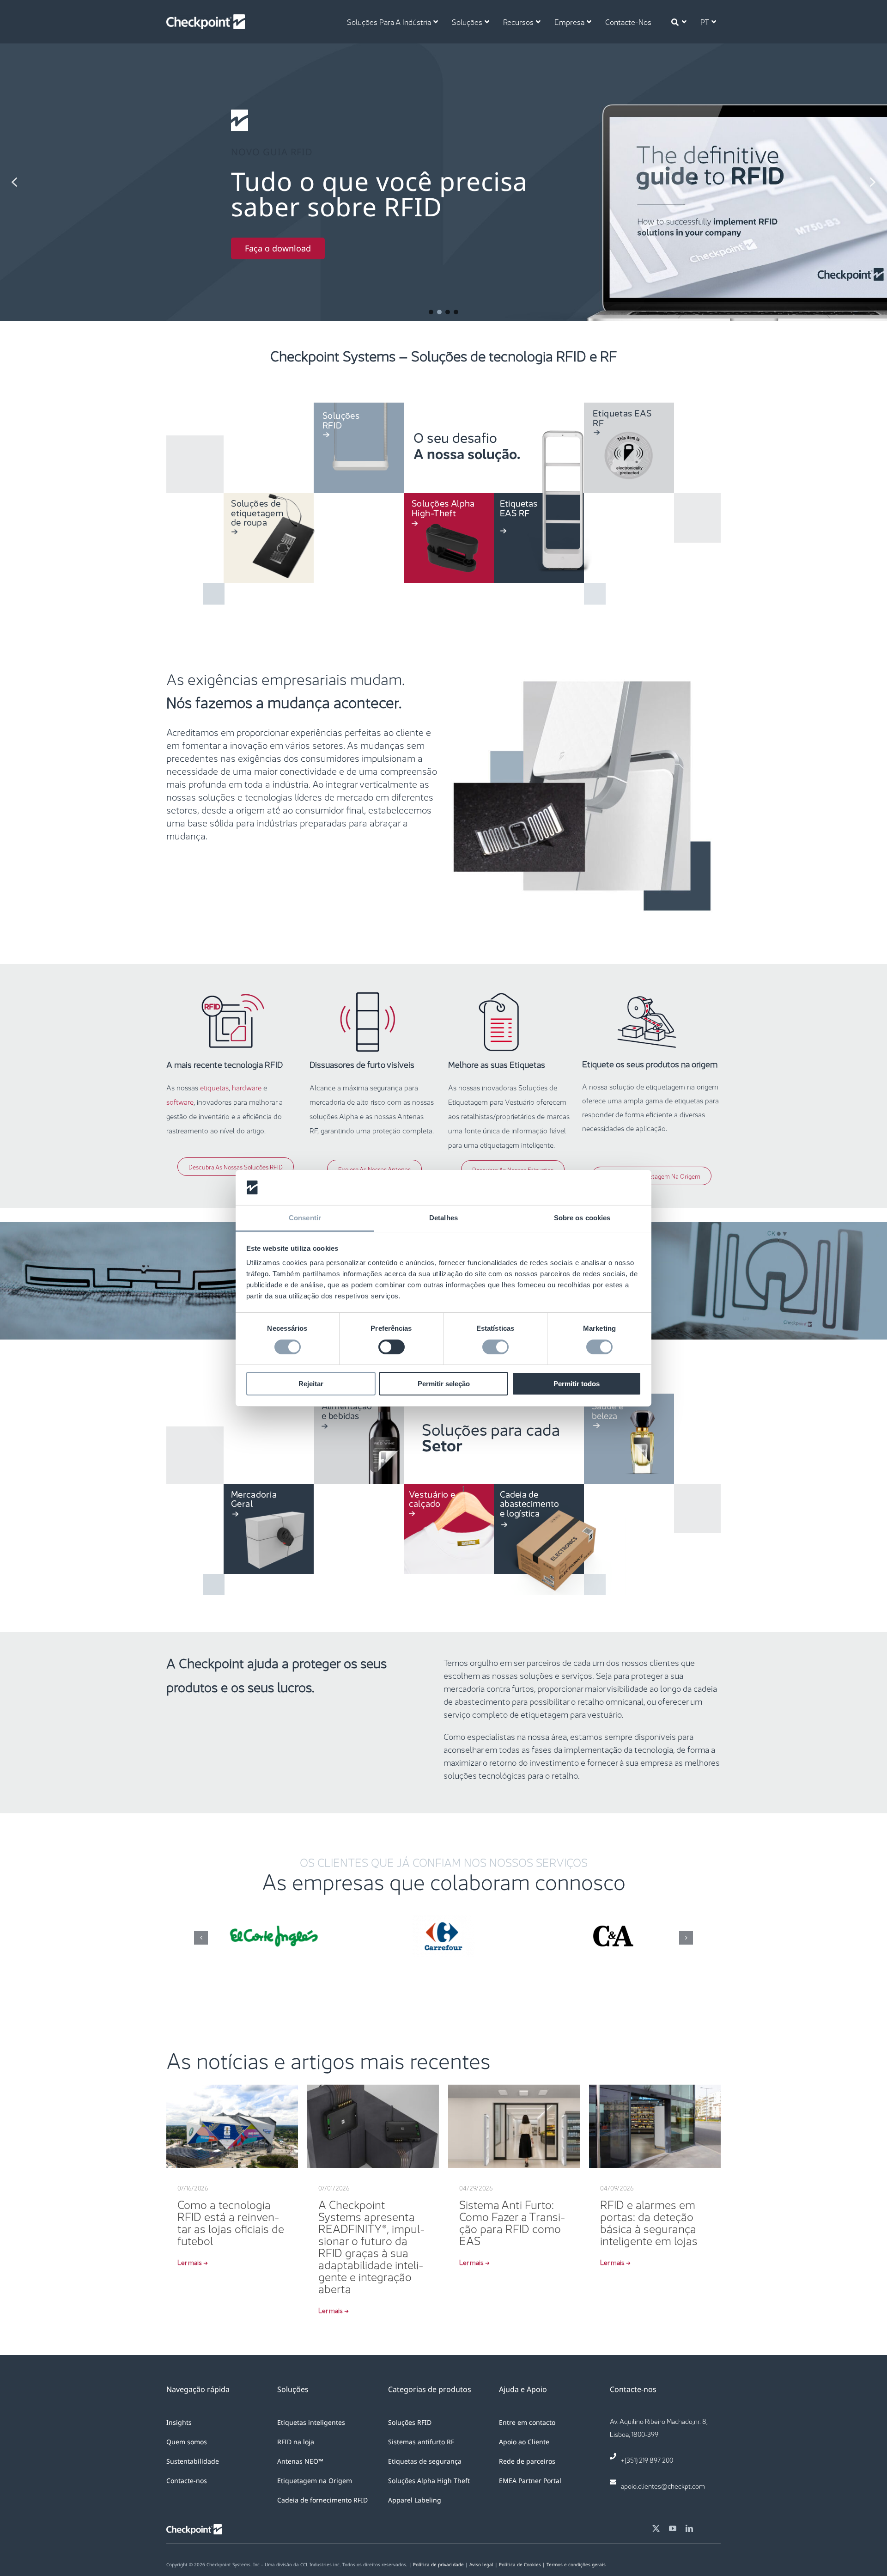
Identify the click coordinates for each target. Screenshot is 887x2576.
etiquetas (214, 1087)
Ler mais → (193, 2262)
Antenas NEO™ (300, 2461)
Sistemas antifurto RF (421, 2442)
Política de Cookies (523, 2564)
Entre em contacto (527, 2422)
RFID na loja (296, 2442)
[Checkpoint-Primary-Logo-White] (206, 19)
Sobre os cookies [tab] (582, 1218)
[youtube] (673, 2528)
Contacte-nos (187, 2481)
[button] (443, 182)
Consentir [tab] (305, 1218)
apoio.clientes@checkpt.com (663, 2485)
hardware (247, 1087)
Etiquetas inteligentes (311, 2422)
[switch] (392, 1347)
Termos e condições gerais (576, 2564)
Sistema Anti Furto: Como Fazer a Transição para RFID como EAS (512, 2221)
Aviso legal (481, 2564)
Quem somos (187, 2442)
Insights (179, 2422)
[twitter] (656, 2528)
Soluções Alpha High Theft (429, 2481)
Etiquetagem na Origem (315, 2481)
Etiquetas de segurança (425, 2461)
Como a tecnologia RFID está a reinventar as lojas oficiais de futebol (231, 2221)
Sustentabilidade (193, 2461)
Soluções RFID (410, 2422)
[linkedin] (689, 2528)
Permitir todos (577, 1384)
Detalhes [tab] (443, 1218)
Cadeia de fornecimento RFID (322, 2500)
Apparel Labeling (415, 2500)
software (180, 1101)
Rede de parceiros (527, 2461)
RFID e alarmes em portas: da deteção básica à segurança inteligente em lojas (649, 2221)
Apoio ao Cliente (524, 2442)
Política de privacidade (438, 2564)
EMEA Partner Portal (530, 2481)
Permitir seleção (444, 1384)
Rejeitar (311, 1384)
